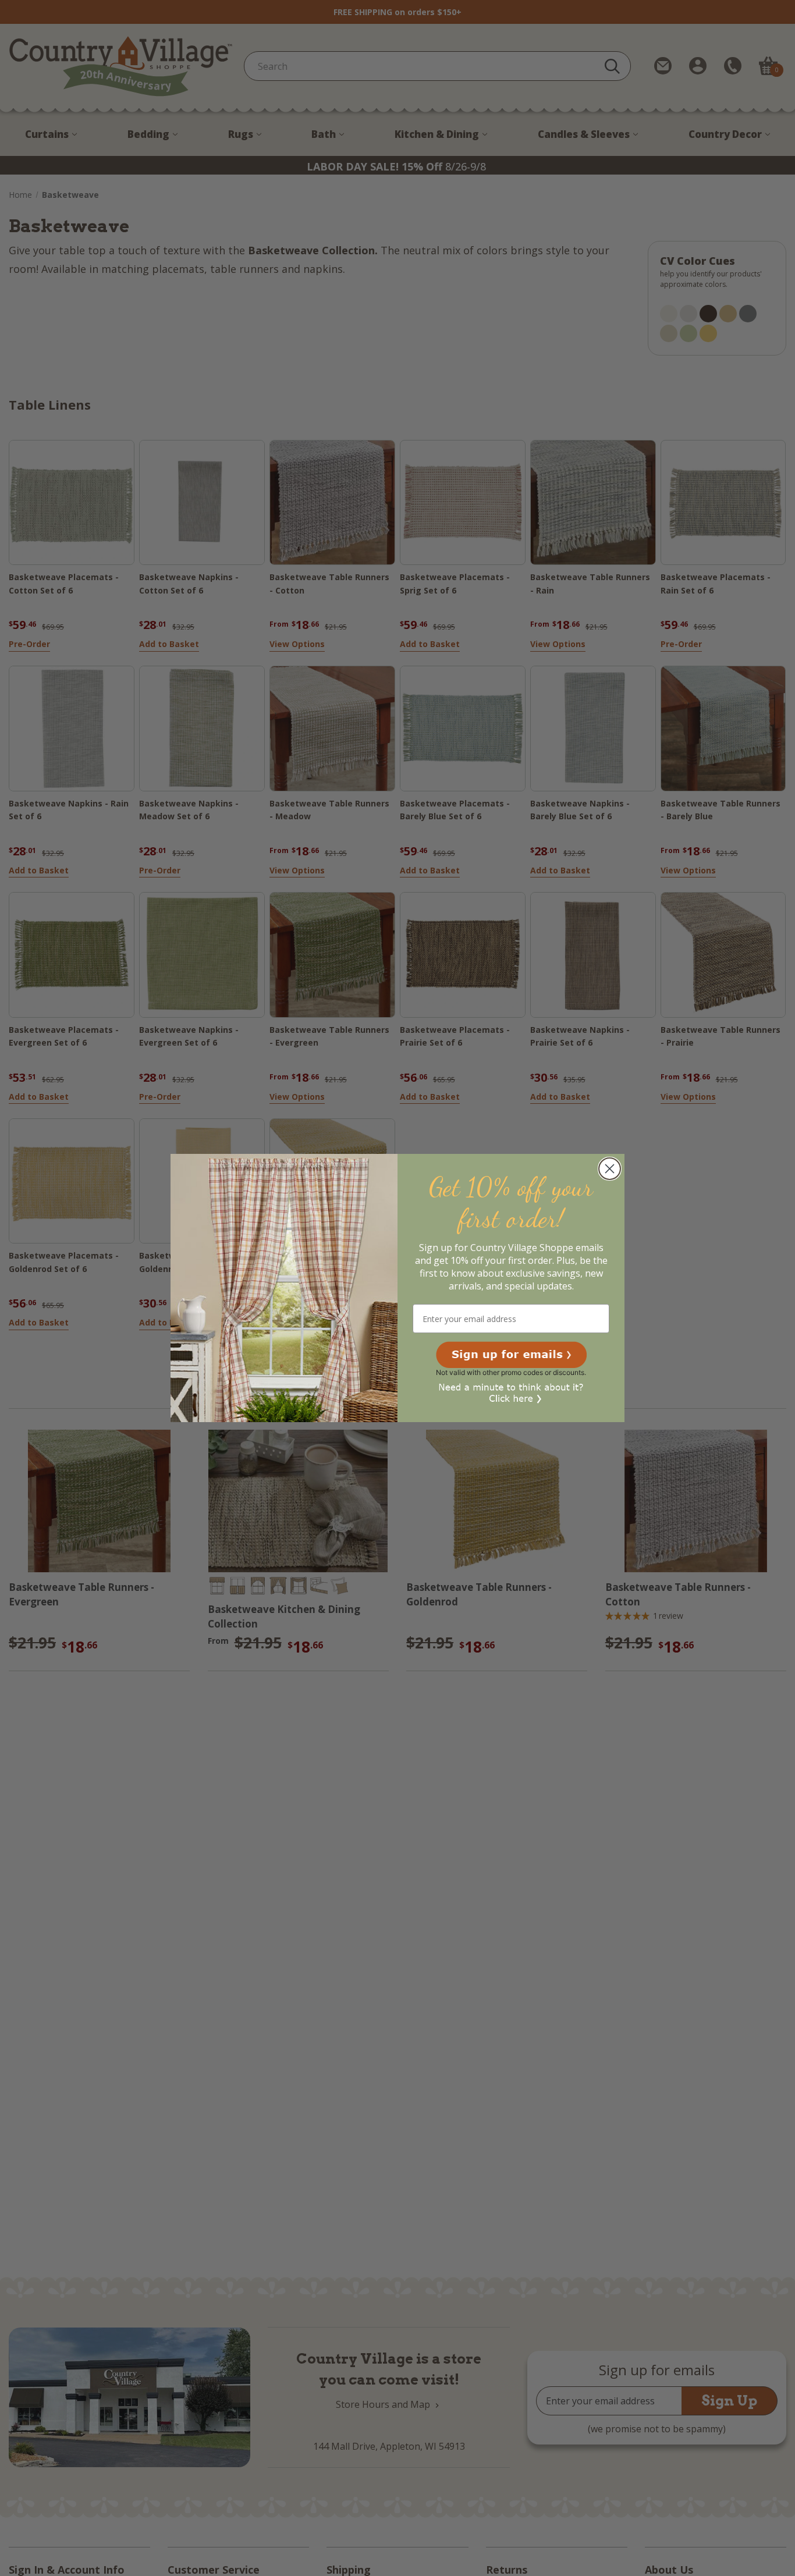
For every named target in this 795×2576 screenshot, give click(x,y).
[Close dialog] (610, 1169)
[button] (511, 1355)
